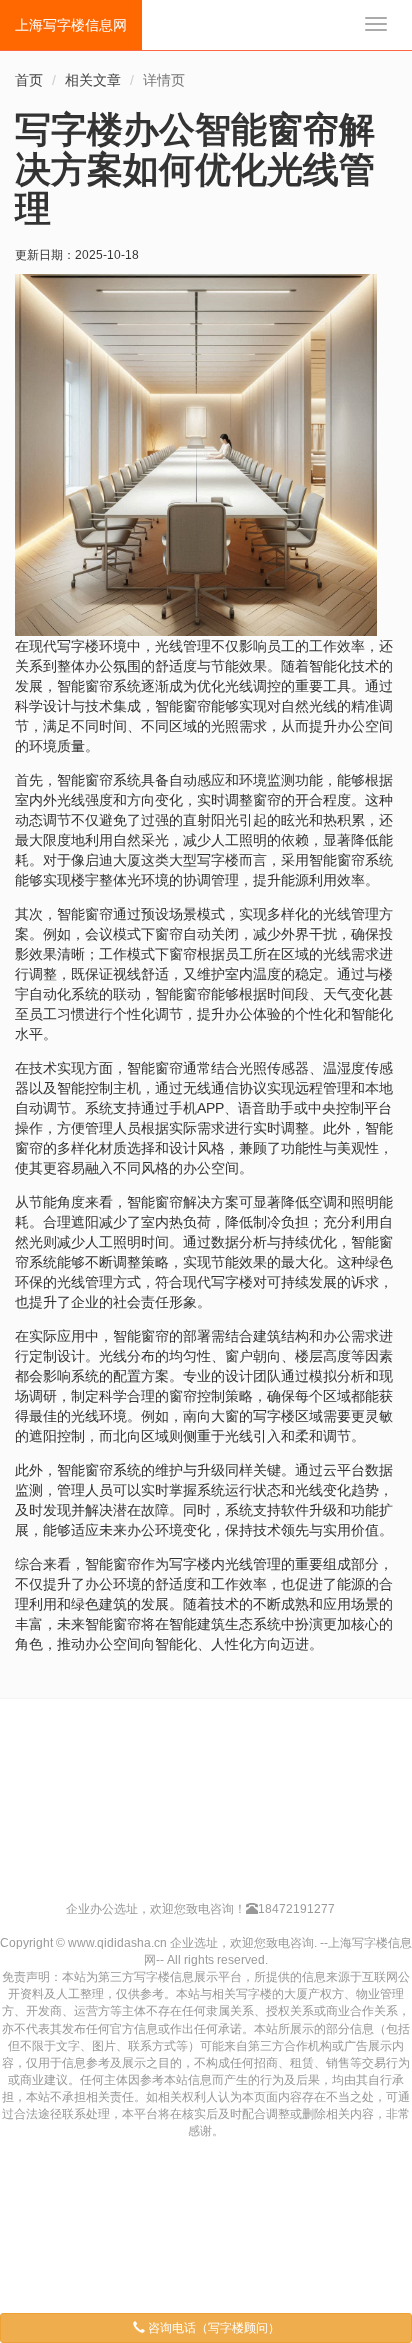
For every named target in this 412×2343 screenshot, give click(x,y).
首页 (29, 80)
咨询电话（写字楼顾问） (212, 2328)
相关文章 (93, 80)
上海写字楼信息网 (71, 25)
